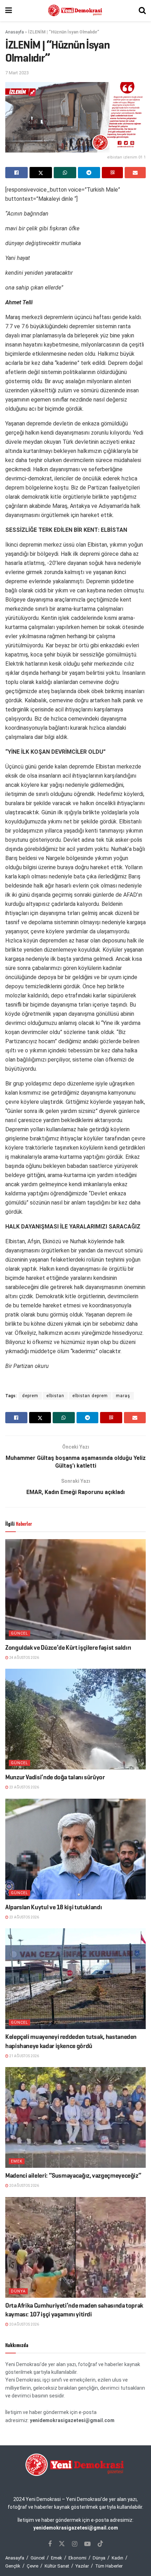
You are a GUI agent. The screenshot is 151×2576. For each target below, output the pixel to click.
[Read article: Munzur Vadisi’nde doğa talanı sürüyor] (75, 1719)
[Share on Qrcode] (112, 173)
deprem (30, 1396)
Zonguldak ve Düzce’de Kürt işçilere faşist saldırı (68, 1648)
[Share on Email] (135, 173)
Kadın (117, 2558)
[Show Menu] (9, 11)
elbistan (55, 1396)
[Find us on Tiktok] (100, 2544)
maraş (123, 1396)
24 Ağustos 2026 (24, 1658)
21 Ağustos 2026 (24, 2056)
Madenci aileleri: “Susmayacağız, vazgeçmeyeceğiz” (73, 2176)
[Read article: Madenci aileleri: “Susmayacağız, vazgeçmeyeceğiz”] (75, 2117)
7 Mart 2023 (17, 73)
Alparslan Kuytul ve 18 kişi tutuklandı (54, 1907)
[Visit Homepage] (75, 11)
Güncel (19, 1633)
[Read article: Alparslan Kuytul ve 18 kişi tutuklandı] (75, 1849)
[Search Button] (142, 11)
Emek (17, 2161)
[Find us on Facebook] (50, 2544)
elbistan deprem (90, 1396)
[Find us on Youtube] (87, 2544)
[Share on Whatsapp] (65, 173)
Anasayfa (15, 32)
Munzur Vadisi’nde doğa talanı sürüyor (55, 1777)
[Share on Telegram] (89, 173)
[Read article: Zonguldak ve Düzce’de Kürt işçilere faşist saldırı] (75, 1589)
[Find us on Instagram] (75, 2544)
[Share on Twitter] (41, 173)
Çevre (32, 2566)
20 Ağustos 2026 (24, 2186)
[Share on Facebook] (17, 173)
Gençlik (13, 2566)
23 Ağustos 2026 (24, 1787)
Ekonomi (77, 2558)
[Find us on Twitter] (62, 2544)
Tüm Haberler (109, 2566)
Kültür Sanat (57, 2566)
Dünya (18, 2291)
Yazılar (82, 2566)
